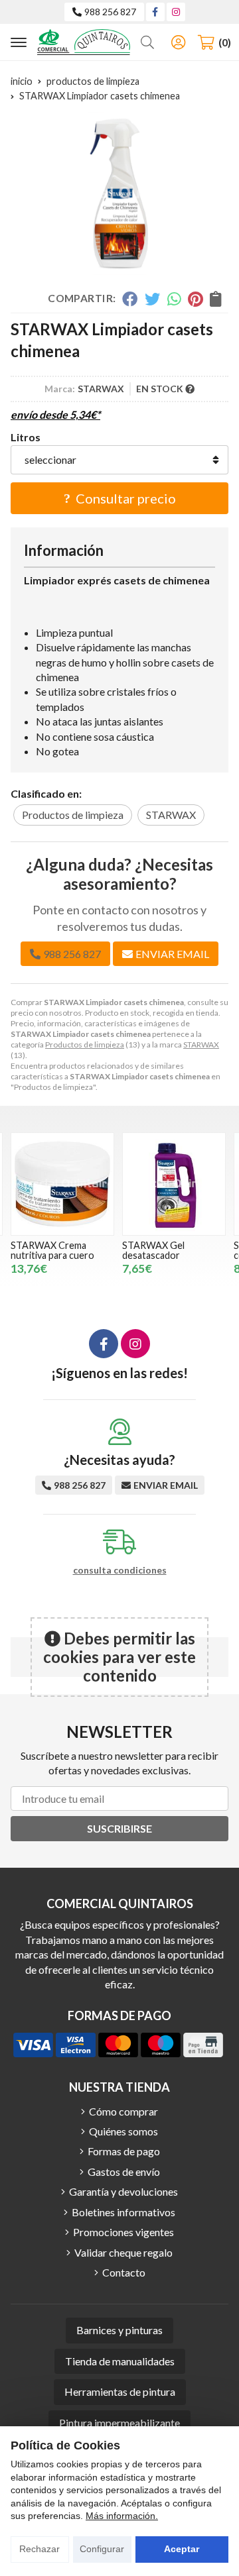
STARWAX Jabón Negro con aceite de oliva (173, 1250)
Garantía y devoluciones (123, 2191)
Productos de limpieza (85, 1045)
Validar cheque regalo (123, 2252)
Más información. (122, 2516)
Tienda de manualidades (120, 2361)
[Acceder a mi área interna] (178, 42)
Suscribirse (119, 1828)
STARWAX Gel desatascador (42, 1250)
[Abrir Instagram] (176, 12)
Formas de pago (124, 2151)
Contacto (124, 2272)
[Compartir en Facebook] (130, 299)
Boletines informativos (123, 2212)
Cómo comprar (123, 2111)
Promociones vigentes (123, 2232)
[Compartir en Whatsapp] (174, 299)
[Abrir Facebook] (155, 12)
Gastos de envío (124, 2172)
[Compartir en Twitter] (152, 299)
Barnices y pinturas (119, 2330)
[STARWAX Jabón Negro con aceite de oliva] (174, 1184)
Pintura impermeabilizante (119, 2423)
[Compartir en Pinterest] (195, 299)
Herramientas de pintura (120, 2391)
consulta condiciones (120, 1570)
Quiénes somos (123, 2131)
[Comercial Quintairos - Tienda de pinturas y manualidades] (84, 42)
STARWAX (201, 1045)
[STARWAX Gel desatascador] (62, 1184)
